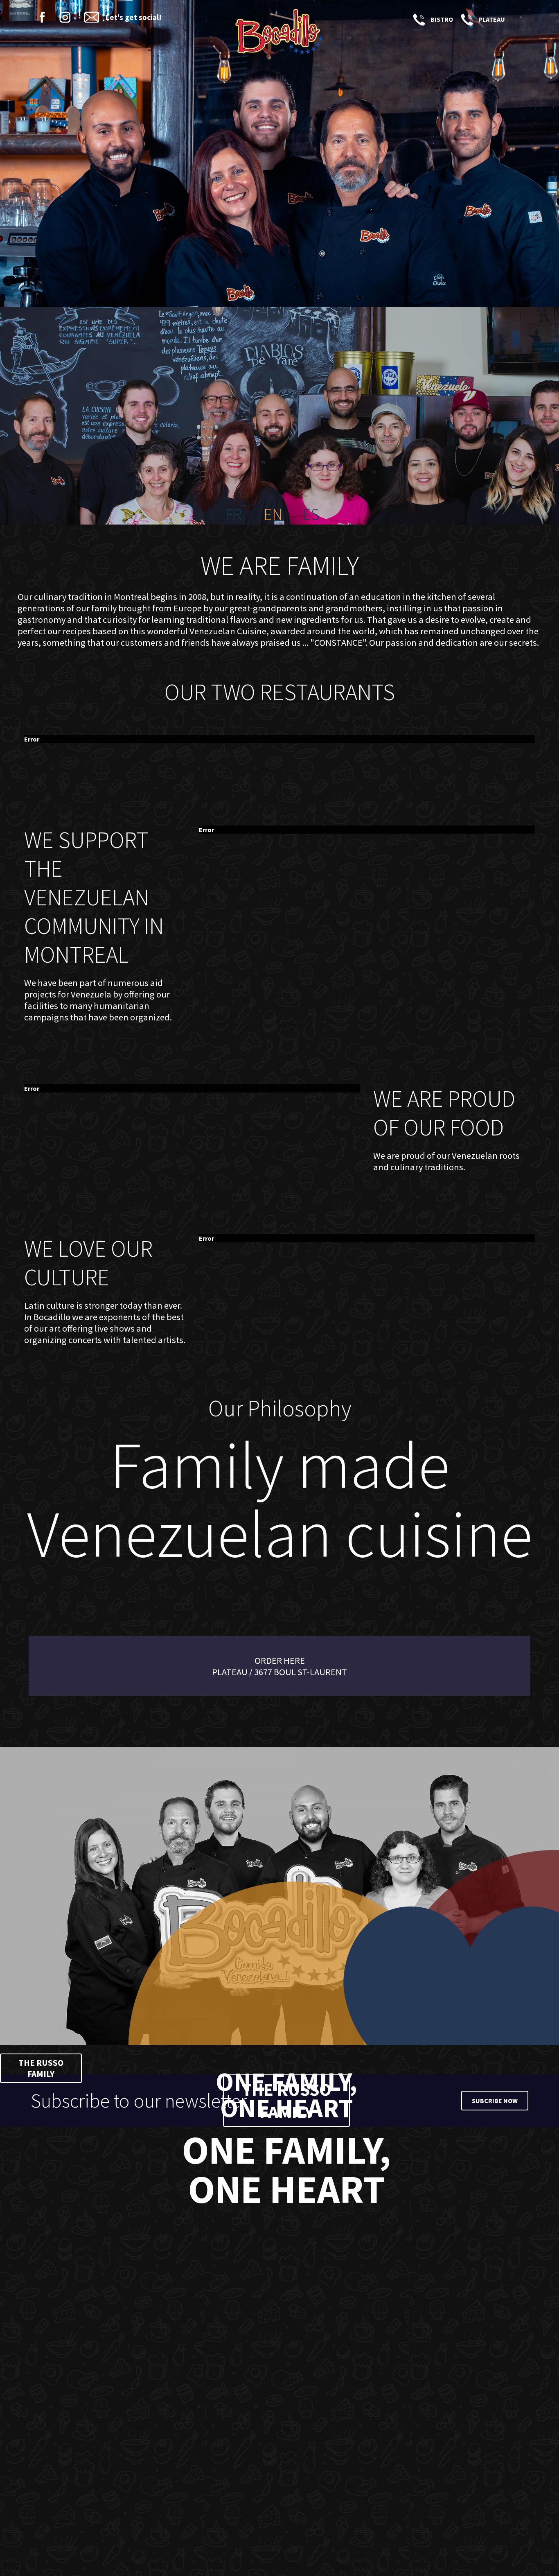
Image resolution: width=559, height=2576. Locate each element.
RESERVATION (518, 19)
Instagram (65, 17)
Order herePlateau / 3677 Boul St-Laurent (279, 1666)
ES (311, 514)
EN (273, 514)
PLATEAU (466, 19)
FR (233, 514)
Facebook (42, 17)
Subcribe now (495, 2101)
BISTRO (418, 19)
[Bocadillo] (279, 33)
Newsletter (92, 17)
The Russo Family (41, 2068)
